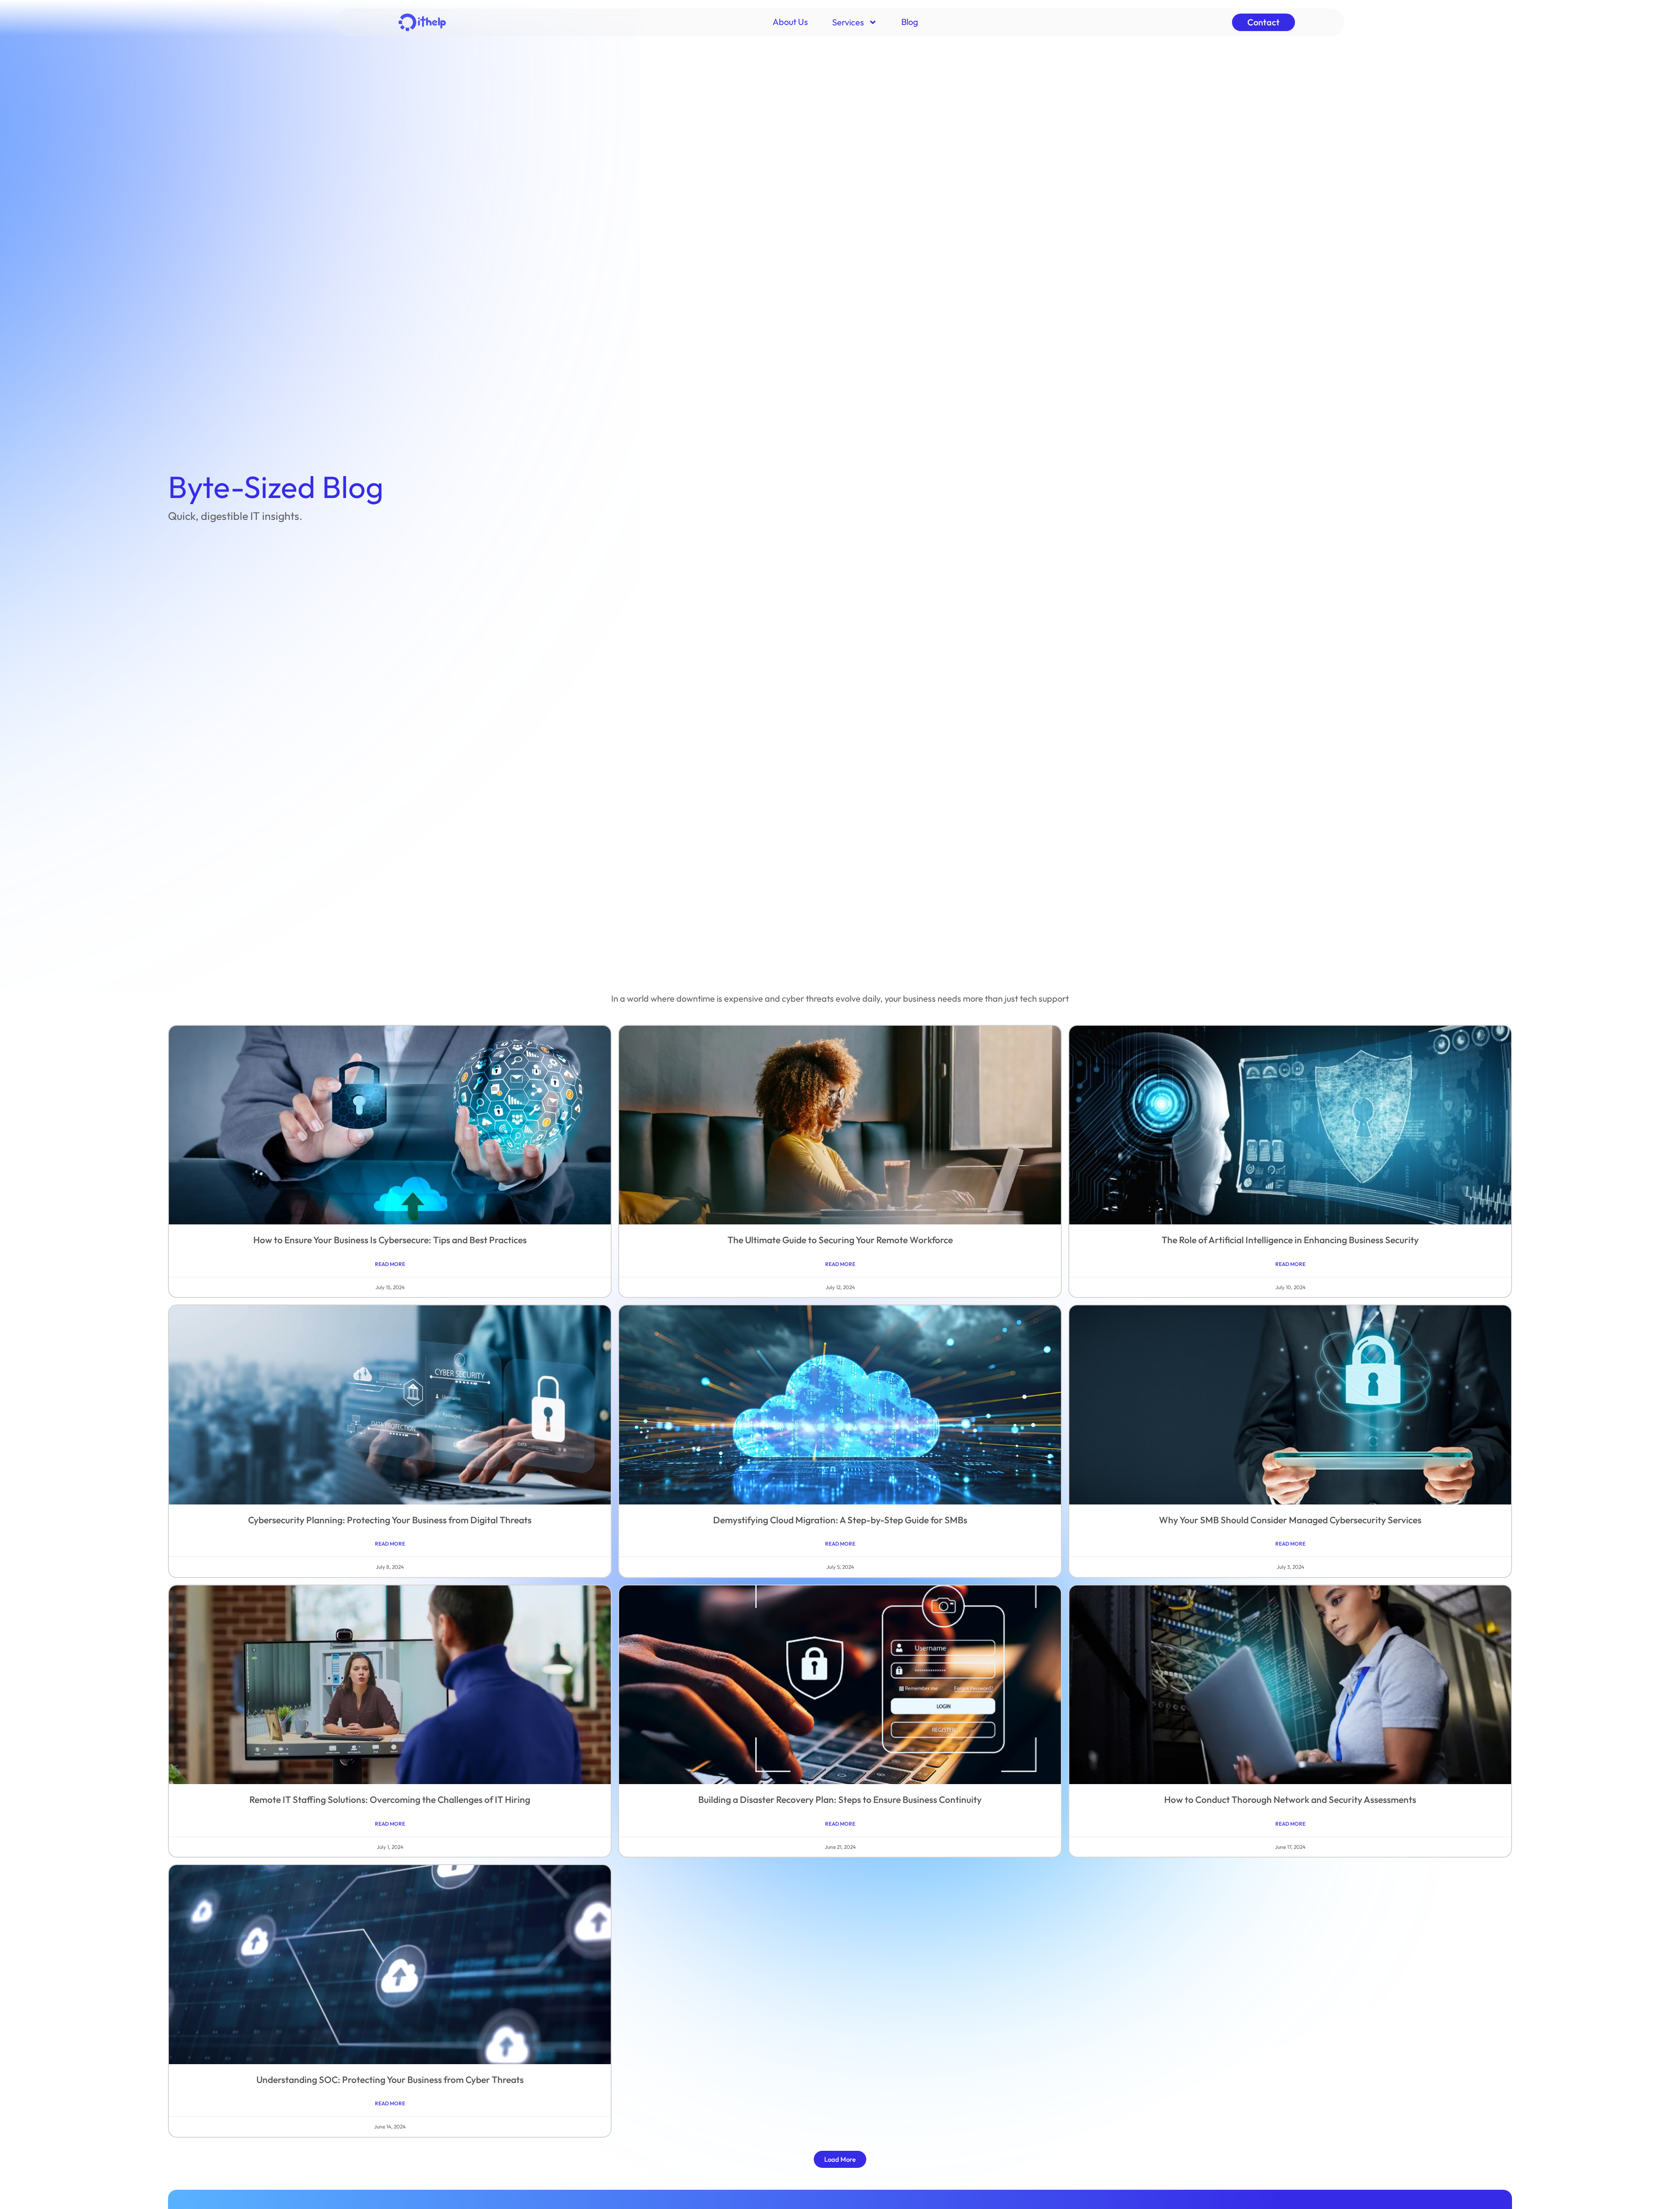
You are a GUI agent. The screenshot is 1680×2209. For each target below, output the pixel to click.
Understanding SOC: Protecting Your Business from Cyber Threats (390, 2079)
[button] (840, 2159)
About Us (790, 22)
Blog (910, 22)
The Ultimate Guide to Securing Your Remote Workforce (840, 1240)
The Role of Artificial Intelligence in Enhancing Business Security (1290, 1240)
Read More (390, 1264)
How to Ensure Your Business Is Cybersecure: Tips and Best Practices (390, 1240)
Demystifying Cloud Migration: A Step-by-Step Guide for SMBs (840, 1520)
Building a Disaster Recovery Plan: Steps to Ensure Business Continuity (840, 1799)
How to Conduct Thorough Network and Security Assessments (1290, 1799)
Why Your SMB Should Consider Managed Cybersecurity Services (1290, 1520)
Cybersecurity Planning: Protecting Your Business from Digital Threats (390, 1520)
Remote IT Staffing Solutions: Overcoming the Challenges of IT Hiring (390, 1799)
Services (848, 22)
